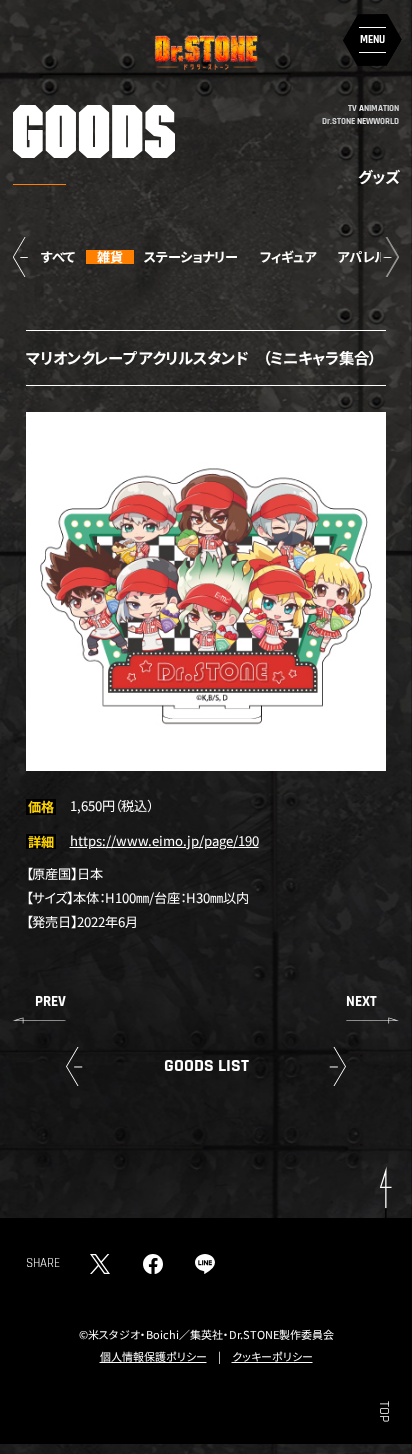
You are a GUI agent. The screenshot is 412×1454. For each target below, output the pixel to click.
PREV (50, 1001)
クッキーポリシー (272, 1356)
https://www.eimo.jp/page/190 (164, 840)
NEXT (361, 1001)
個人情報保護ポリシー (153, 1356)
